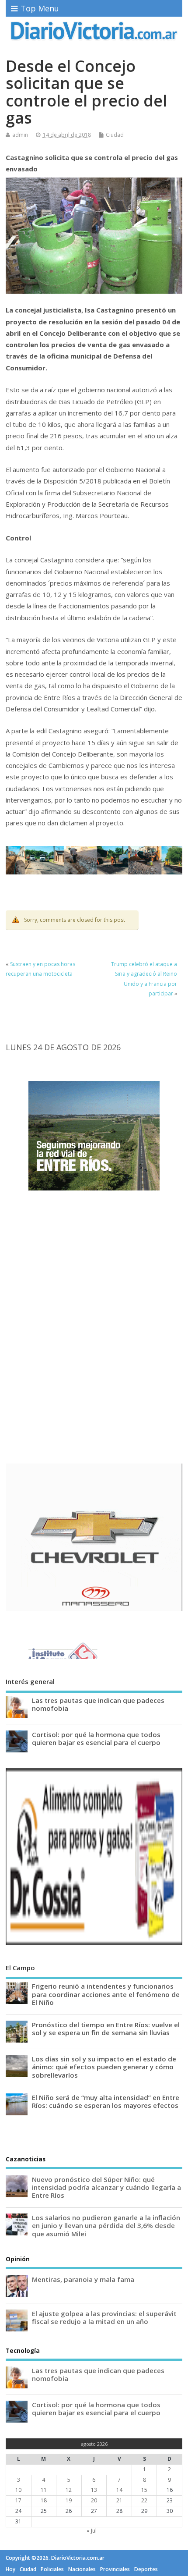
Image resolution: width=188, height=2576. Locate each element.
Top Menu (40, 8)
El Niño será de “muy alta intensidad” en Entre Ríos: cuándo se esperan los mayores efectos (106, 2101)
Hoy (10, 2569)
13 (94, 2490)
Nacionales (82, 2569)
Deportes (146, 2569)
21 (119, 2500)
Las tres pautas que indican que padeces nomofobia (98, 1704)
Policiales (52, 2569)
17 (18, 2500)
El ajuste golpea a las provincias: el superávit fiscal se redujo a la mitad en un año (104, 2317)
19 (69, 2500)
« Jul (92, 2531)
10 (18, 2490)
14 (119, 2490)
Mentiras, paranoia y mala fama (83, 2279)
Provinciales (115, 2569)
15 (144, 2490)
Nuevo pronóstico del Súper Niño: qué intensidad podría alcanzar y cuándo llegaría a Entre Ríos (106, 2187)
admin (20, 135)
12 (69, 2490)
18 (44, 2500)
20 (94, 2500)
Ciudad (115, 135)
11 (44, 2490)
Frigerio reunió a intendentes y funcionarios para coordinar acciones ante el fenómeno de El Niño (106, 1994)
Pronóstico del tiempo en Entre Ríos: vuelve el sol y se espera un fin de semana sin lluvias (106, 2029)
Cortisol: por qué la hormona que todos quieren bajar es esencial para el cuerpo (96, 1738)
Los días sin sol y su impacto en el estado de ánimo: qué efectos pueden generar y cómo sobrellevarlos (104, 2067)
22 (144, 2500)
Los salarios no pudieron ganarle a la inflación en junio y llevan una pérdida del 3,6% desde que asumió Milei (106, 2225)
